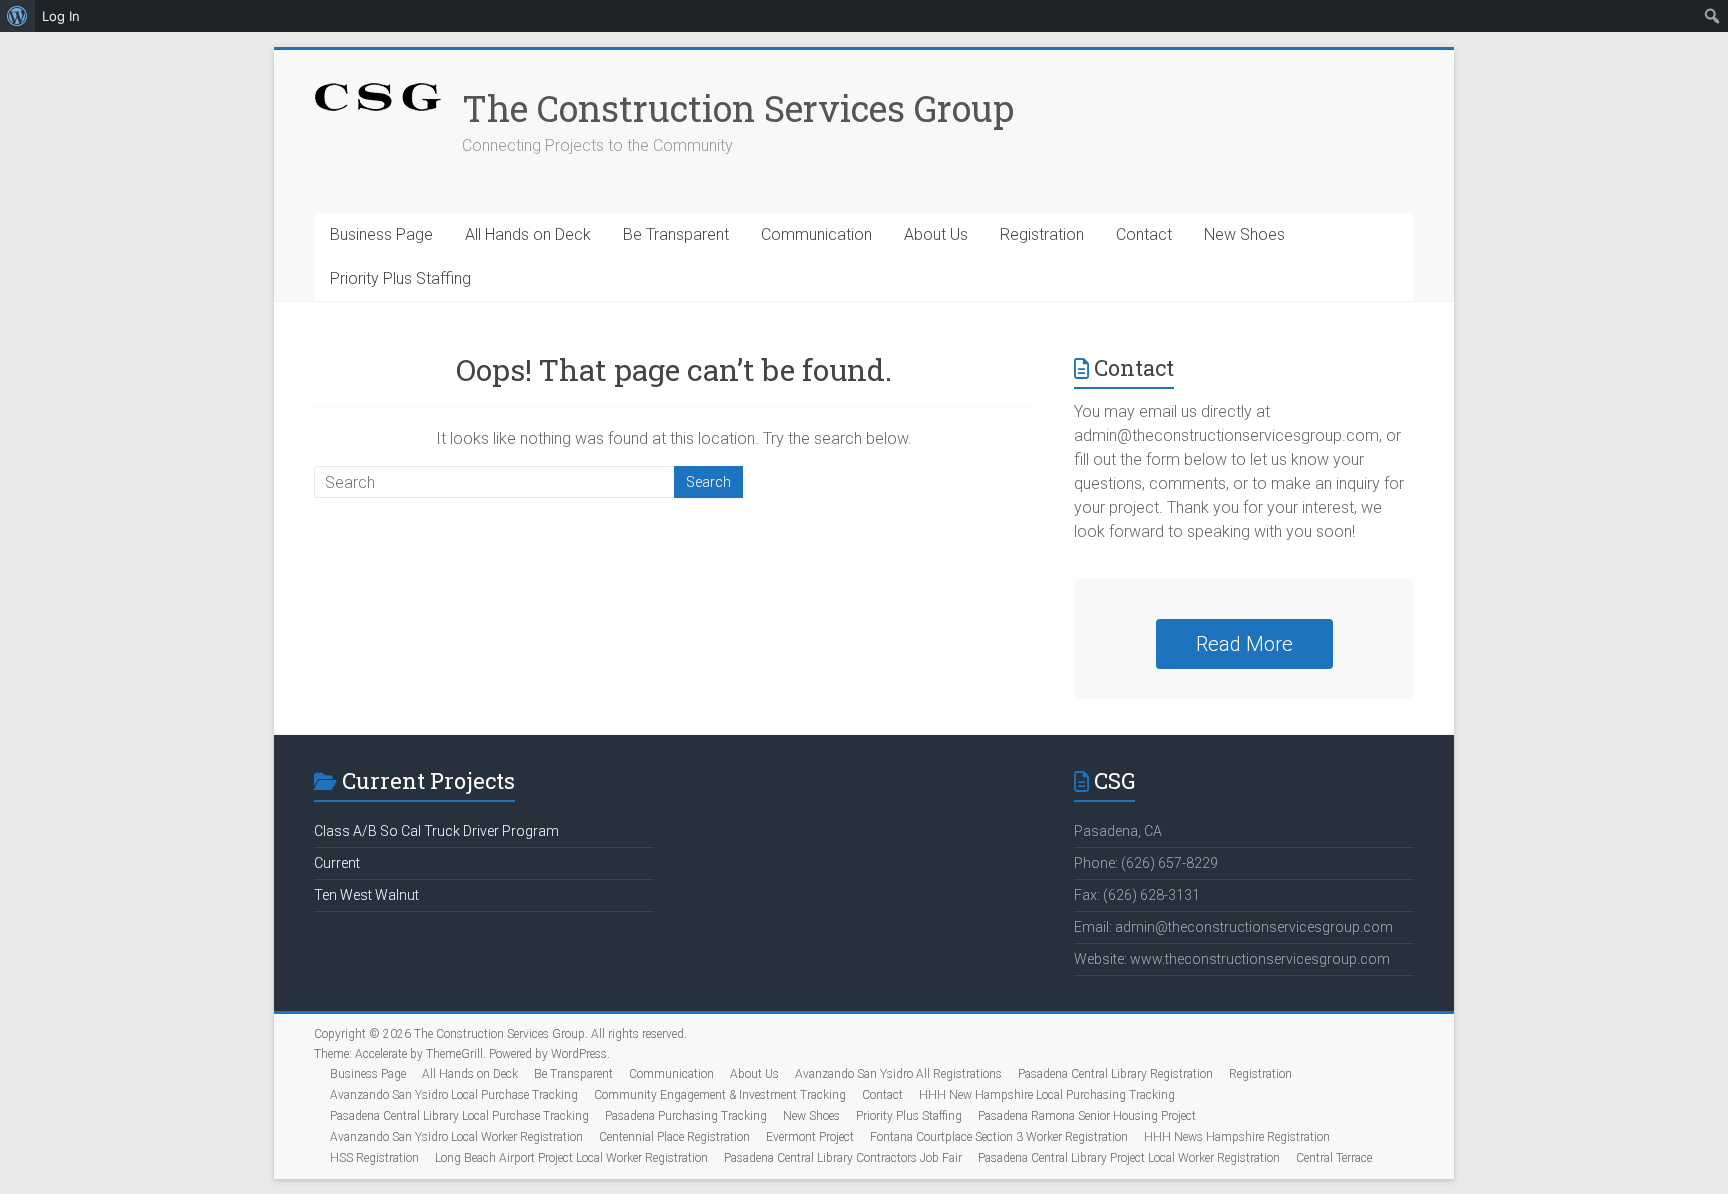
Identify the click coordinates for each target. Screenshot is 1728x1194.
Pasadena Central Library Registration (1115, 1074)
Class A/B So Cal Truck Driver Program (436, 831)
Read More (1244, 644)
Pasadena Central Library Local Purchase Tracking (459, 1116)
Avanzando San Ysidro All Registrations (898, 1074)
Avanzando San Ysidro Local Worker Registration (456, 1137)
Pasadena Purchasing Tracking (686, 1116)
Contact (1144, 234)
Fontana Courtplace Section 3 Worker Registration (999, 1137)
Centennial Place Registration (674, 1137)
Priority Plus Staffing (400, 278)
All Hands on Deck (528, 234)
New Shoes (1244, 234)
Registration (1042, 234)
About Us (936, 234)
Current (337, 863)
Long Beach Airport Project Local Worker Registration (571, 1158)
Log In (61, 16)
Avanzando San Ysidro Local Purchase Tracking (454, 1095)
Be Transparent (676, 234)
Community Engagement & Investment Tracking (720, 1095)
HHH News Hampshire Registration (1237, 1137)
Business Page (381, 234)
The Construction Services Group (738, 108)
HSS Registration (374, 1158)
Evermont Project (810, 1137)
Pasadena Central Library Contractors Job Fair (843, 1158)
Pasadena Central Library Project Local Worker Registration (1129, 1158)
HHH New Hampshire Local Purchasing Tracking (1047, 1095)
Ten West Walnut (366, 895)
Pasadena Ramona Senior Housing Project (1087, 1116)
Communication (816, 234)
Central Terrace (1334, 1158)
